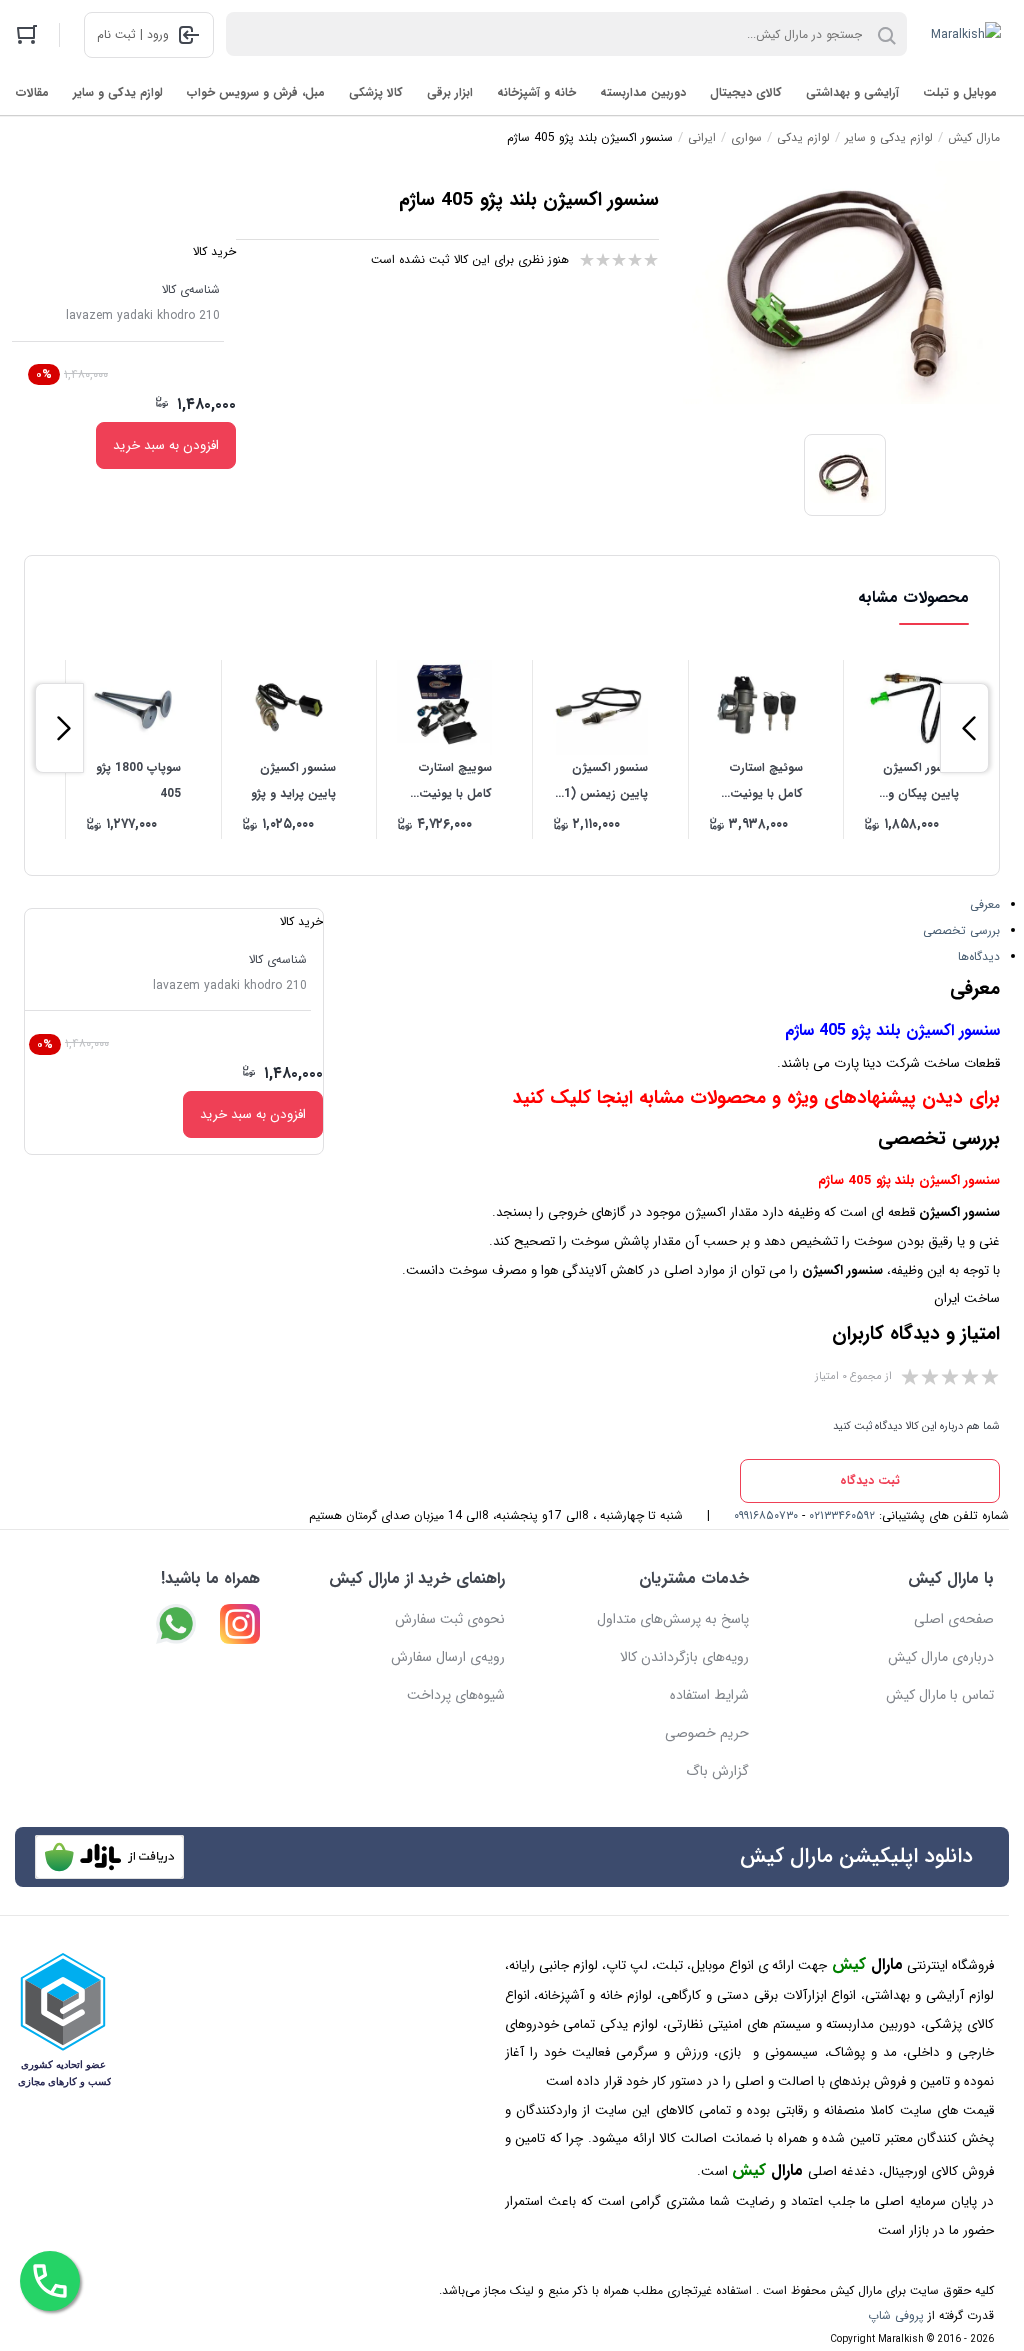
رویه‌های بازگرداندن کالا (684, 1657)
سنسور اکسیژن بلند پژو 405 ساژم (892, 1030)
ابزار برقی (450, 92)
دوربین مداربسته (643, 92)
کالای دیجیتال (746, 92)
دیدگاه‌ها (979, 956)
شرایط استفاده (709, 1695)
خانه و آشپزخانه (536, 92)
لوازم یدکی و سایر (118, 92)
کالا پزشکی (376, 92)
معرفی (985, 904)
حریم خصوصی (707, 1733)
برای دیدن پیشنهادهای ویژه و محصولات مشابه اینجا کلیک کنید (756, 1098)
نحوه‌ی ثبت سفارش (450, 1619)
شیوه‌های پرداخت (456, 1695)
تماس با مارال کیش (940, 1695)
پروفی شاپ (896, 2315)
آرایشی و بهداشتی (852, 92)
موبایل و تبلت (960, 92)
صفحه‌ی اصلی (954, 1619)
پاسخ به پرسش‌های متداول (673, 1619)
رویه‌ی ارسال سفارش (448, 1657)
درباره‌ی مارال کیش (941, 1657)
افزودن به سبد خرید (166, 445)
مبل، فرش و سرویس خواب (256, 92)
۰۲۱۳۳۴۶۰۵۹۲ (842, 1515)
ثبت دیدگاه (870, 1480)
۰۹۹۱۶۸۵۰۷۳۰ (766, 1515)
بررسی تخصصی (961, 930)
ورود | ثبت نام (133, 34)
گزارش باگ (717, 1771)
